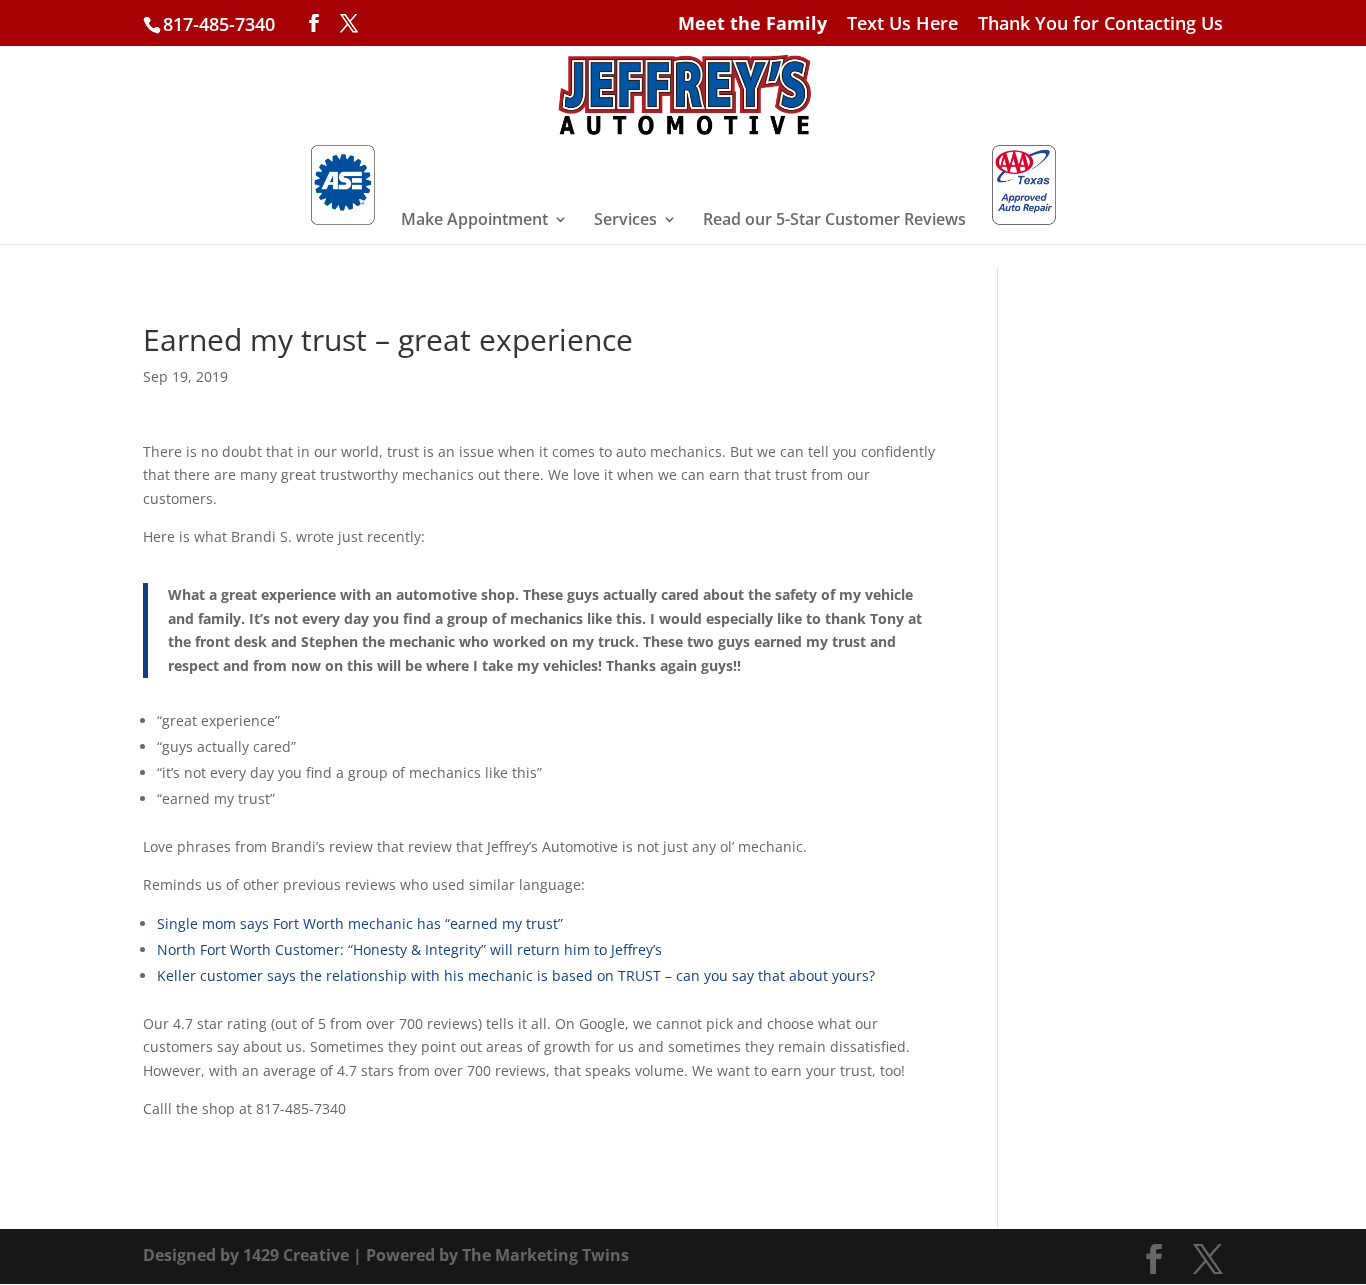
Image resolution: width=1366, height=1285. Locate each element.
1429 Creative (296, 1255)
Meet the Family (752, 24)
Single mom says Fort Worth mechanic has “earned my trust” (360, 923)
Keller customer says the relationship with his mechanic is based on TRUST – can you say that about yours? (516, 975)
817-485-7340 (219, 24)
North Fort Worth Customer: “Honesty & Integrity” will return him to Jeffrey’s (409, 949)
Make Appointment (474, 221)
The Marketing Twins (545, 1255)
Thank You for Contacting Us (1100, 24)
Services (625, 221)
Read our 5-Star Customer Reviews (834, 221)
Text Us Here (902, 24)
